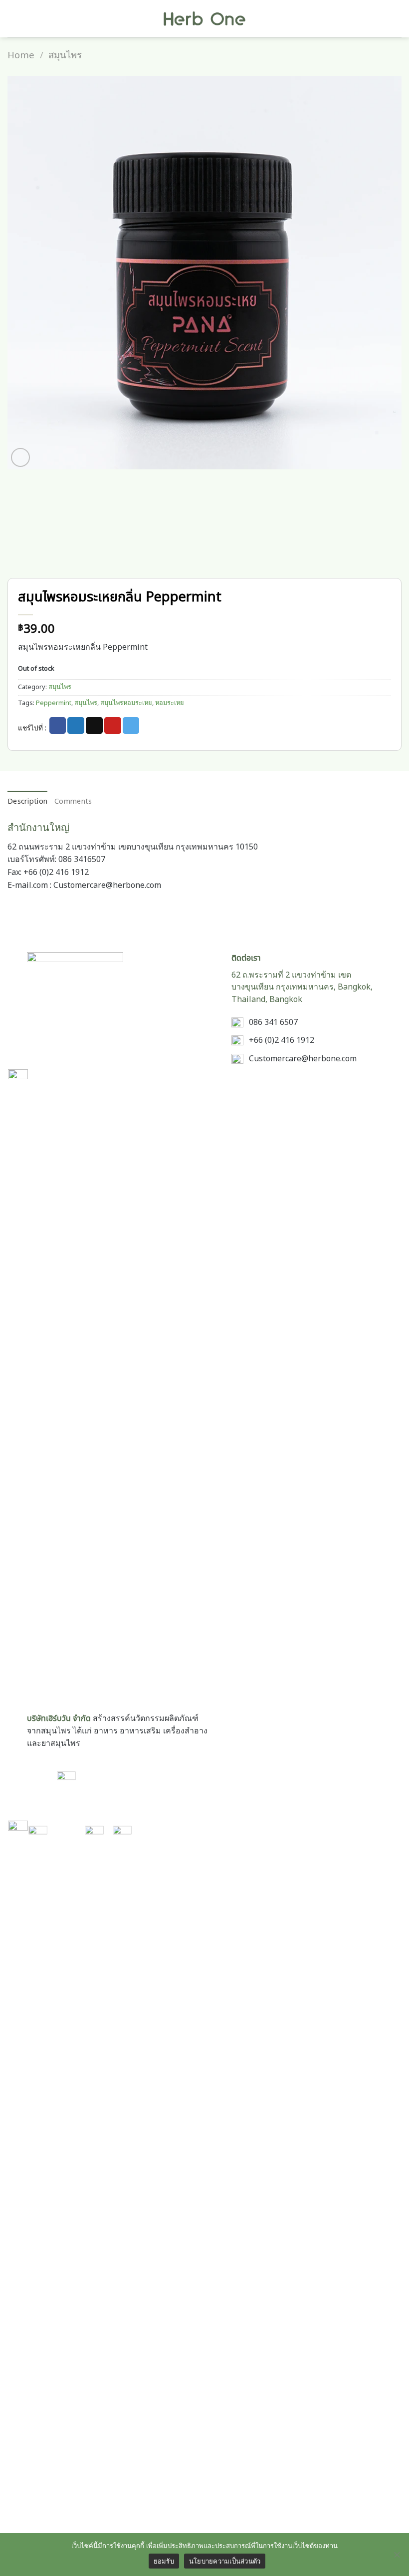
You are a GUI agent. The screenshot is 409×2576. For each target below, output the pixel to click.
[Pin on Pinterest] (113, 725)
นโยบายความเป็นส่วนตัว (225, 2561)
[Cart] (397, 19)
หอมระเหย (170, 703)
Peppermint (54, 703)
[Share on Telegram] (131, 725)
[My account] (380, 19)
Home (21, 55)
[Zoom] (21, 458)
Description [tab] (27, 801)
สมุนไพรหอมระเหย (126, 703)
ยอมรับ (164, 2561)
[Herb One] (205, 19)
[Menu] (13, 19)
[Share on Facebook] (58, 725)
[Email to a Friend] (94, 725)
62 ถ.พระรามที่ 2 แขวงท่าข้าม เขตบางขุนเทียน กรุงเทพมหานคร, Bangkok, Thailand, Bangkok (302, 988)
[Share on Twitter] (76, 725)
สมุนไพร (65, 55)
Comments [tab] (73, 801)
